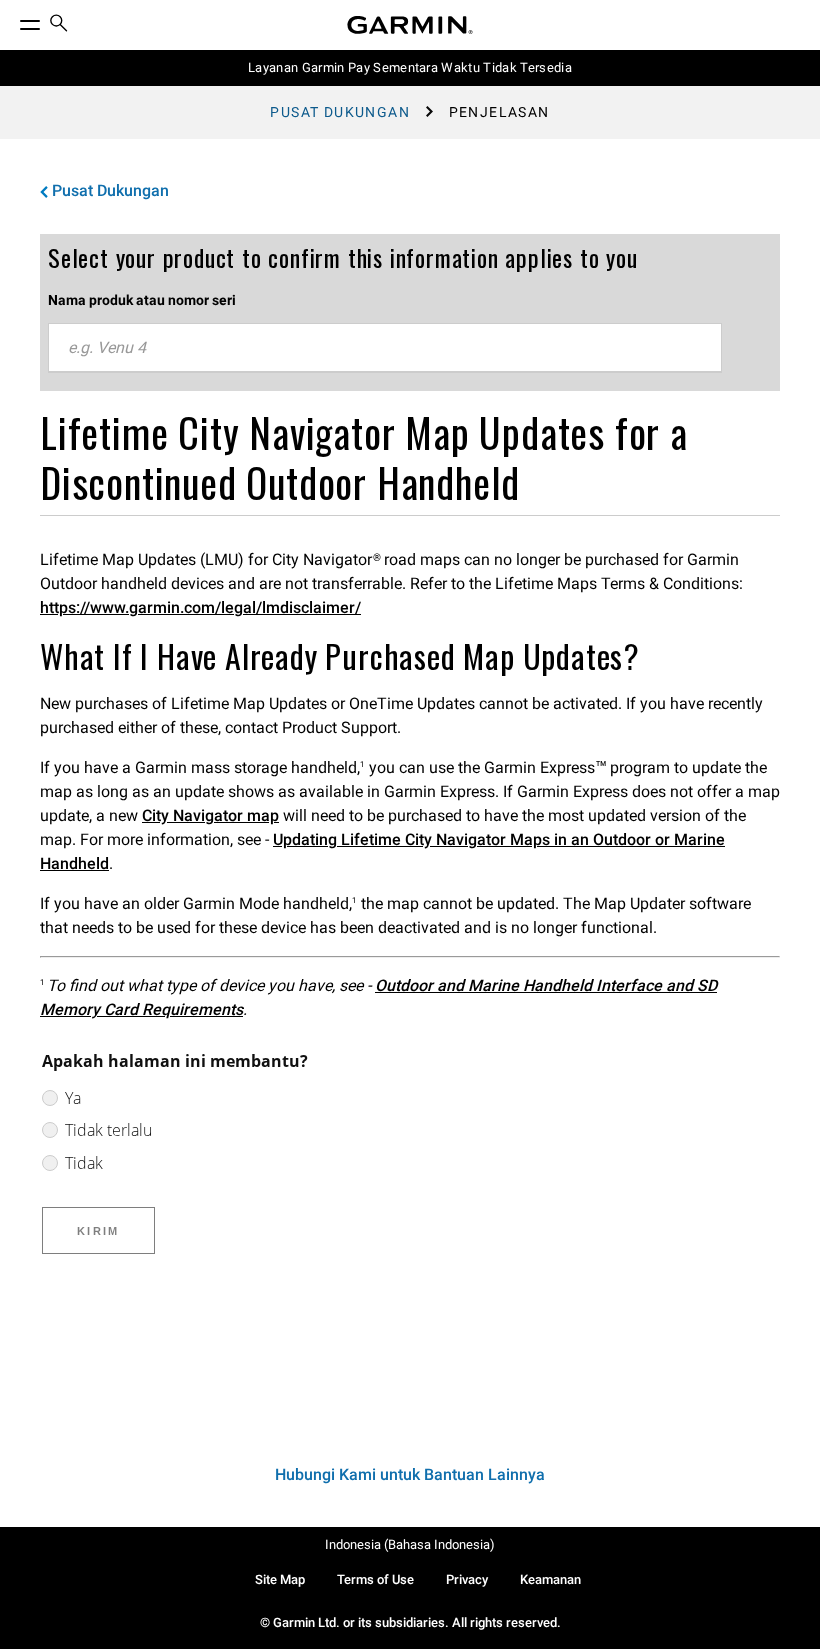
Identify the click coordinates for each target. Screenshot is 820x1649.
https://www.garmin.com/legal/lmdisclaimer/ (200, 607)
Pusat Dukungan (340, 112)
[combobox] (385, 348)
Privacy (467, 1579)
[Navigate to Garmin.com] (410, 25)
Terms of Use (375, 1579)
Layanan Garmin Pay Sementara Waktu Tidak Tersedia (410, 67)
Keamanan (550, 1579)
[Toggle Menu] (12, 20)
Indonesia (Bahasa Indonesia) (410, 1544)
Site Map (280, 1579)
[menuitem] (59, 25)
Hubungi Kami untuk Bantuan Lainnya (410, 1474)
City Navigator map (210, 815)
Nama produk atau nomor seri (142, 300)
